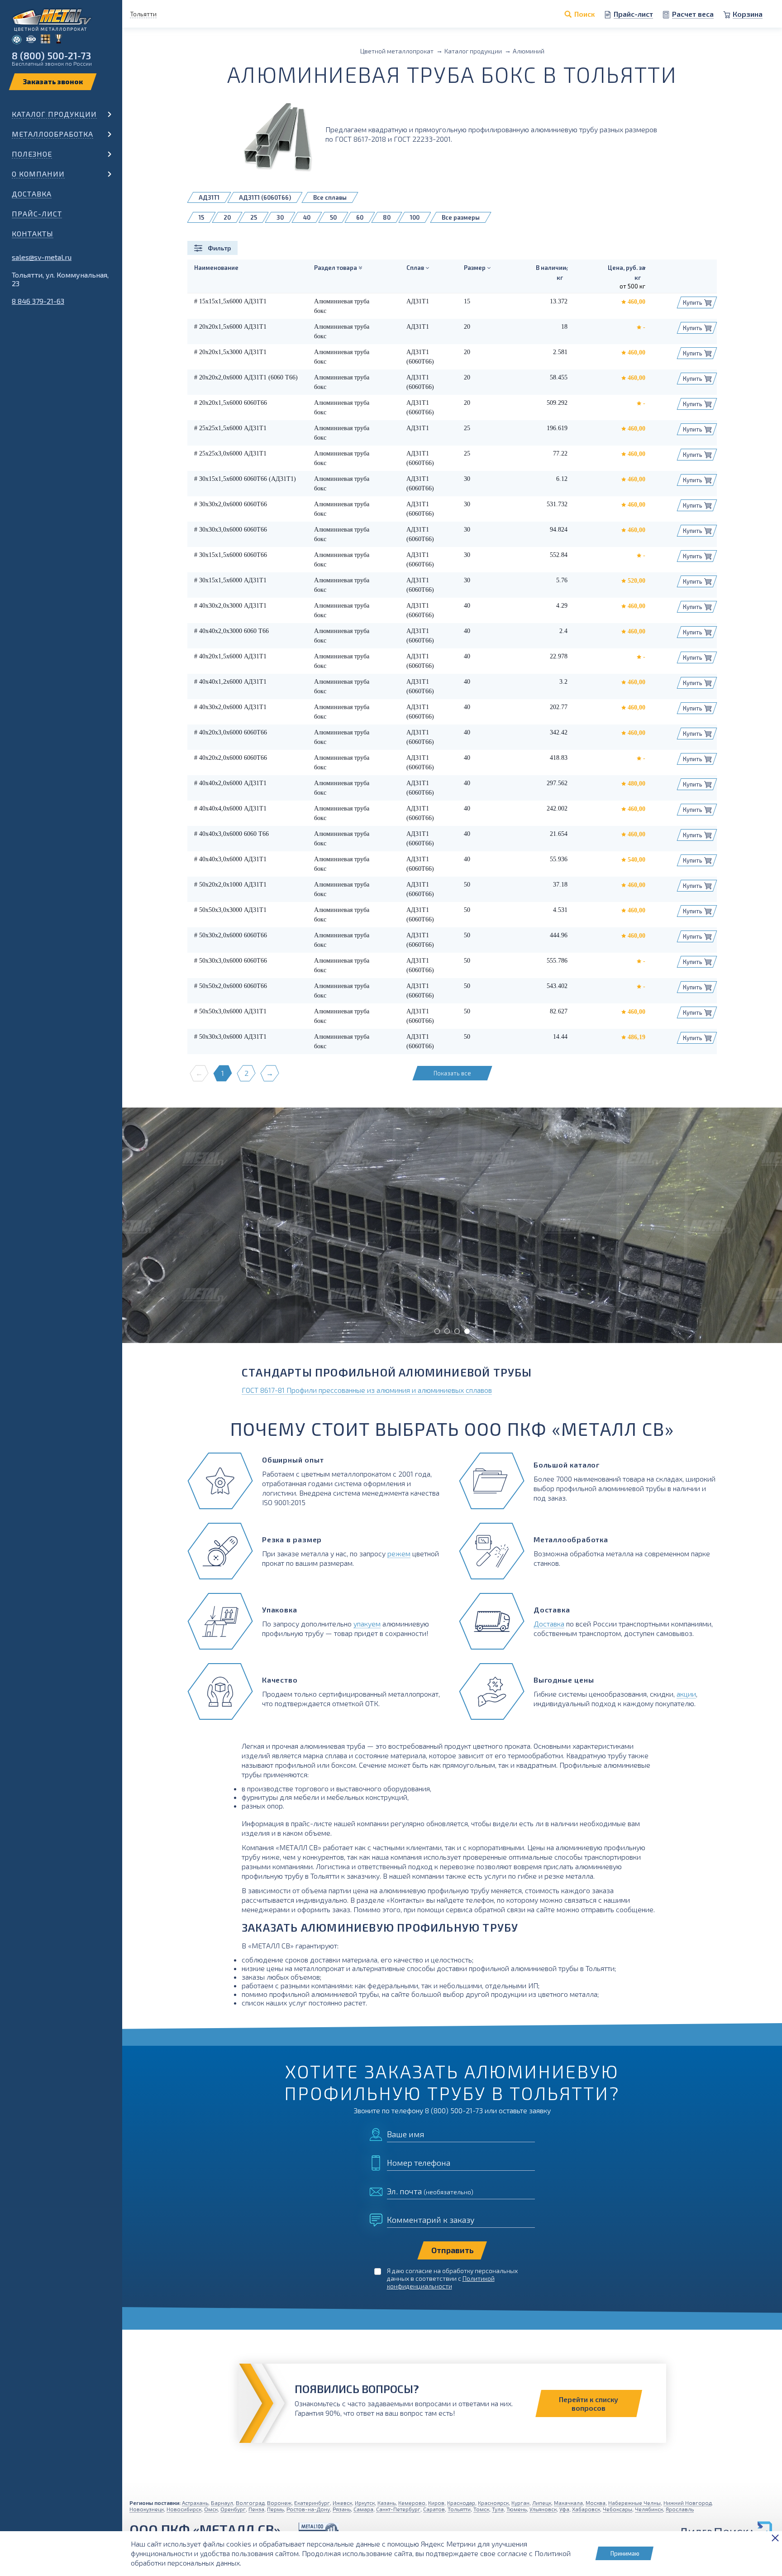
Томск (481, 2509)
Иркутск (365, 2503)
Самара (363, 2509)
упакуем (367, 1624)
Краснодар (461, 2503)
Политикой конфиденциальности (441, 2282)
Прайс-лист (37, 213)
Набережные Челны (634, 2503)
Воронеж (279, 2503)
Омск (211, 2509)
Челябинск (649, 2509)
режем (399, 1553)
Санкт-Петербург (398, 2509)
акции (686, 1694)
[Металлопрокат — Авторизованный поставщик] (319, 2530)
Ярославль (680, 2509)
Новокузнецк (147, 2509)
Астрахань (195, 2503)
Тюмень (517, 2509)
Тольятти (459, 2509)
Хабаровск (586, 2509)
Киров (436, 2503)
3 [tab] (457, 1331)
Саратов (434, 2509)
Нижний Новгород (687, 2503)
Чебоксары (617, 2509)
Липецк (542, 2503)
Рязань (342, 2509)
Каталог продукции (54, 114)
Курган (520, 2503)
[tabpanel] (452, 1225)
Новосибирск (184, 2509)
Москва (596, 2503)
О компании (38, 174)
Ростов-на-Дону (308, 2509)
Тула (498, 2509)
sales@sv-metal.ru (42, 257)
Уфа (564, 2509)
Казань (386, 2503)
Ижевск (342, 2503)
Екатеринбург (312, 2503)
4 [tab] (467, 1331)
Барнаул (222, 2503)
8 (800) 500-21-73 (51, 55)
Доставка (32, 194)
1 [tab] (437, 1331)
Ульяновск (543, 2509)
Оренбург (233, 2509)
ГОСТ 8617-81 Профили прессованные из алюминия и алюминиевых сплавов (367, 1390)
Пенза (256, 2509)
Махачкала (568, 2503)
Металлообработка (52, 134)
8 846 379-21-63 (38, 301)
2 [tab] (447, 1331)
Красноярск (493, 2503)
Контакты (33, 233)
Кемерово (412, 2503)
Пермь (275, 2509)
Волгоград (250, 2503)
